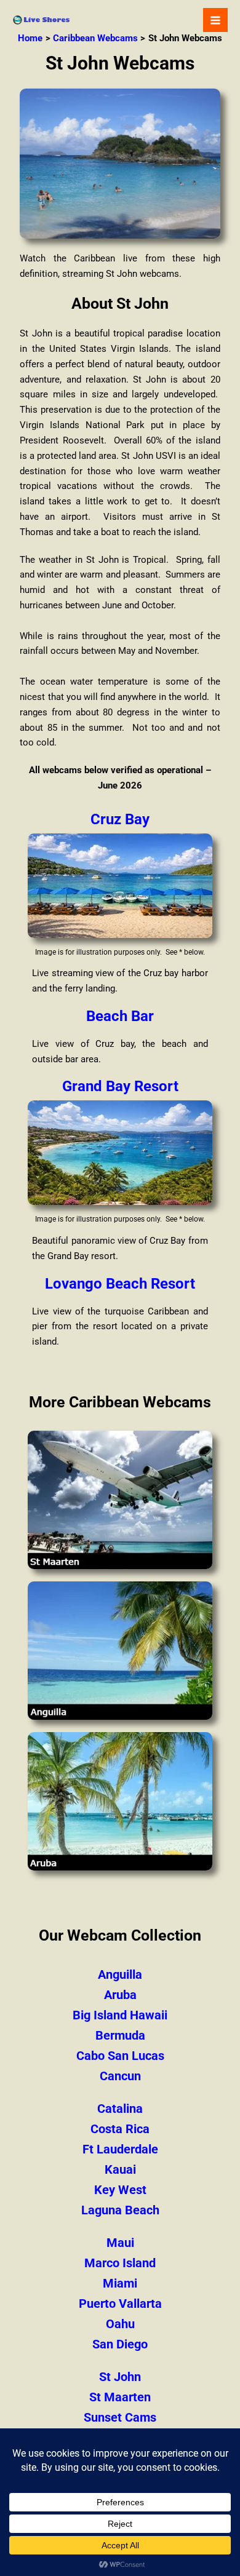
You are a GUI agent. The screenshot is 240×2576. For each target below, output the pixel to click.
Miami (120, 2283)
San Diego (120, 2344)
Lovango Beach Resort (120, 1284)
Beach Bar (120, 1016)
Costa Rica (120, 2129)
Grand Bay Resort (120, 1086)
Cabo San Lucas (120, 2056)
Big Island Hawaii (120, 2015)
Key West (120, 2190)
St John (120, 2377)
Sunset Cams (120, 2417)
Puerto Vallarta (120, 2304)
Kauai (120, 2169)
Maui (120, 2243)
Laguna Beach (120, 2210)
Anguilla (120, 1974)
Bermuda (120, 2035)
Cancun (120, 2076)
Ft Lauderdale (120, 2149)
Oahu (120, 2324)
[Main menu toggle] (215, 20)
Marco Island (120, 2263)
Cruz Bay (120, 819)
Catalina (120, 2109)
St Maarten (120, 2397)
